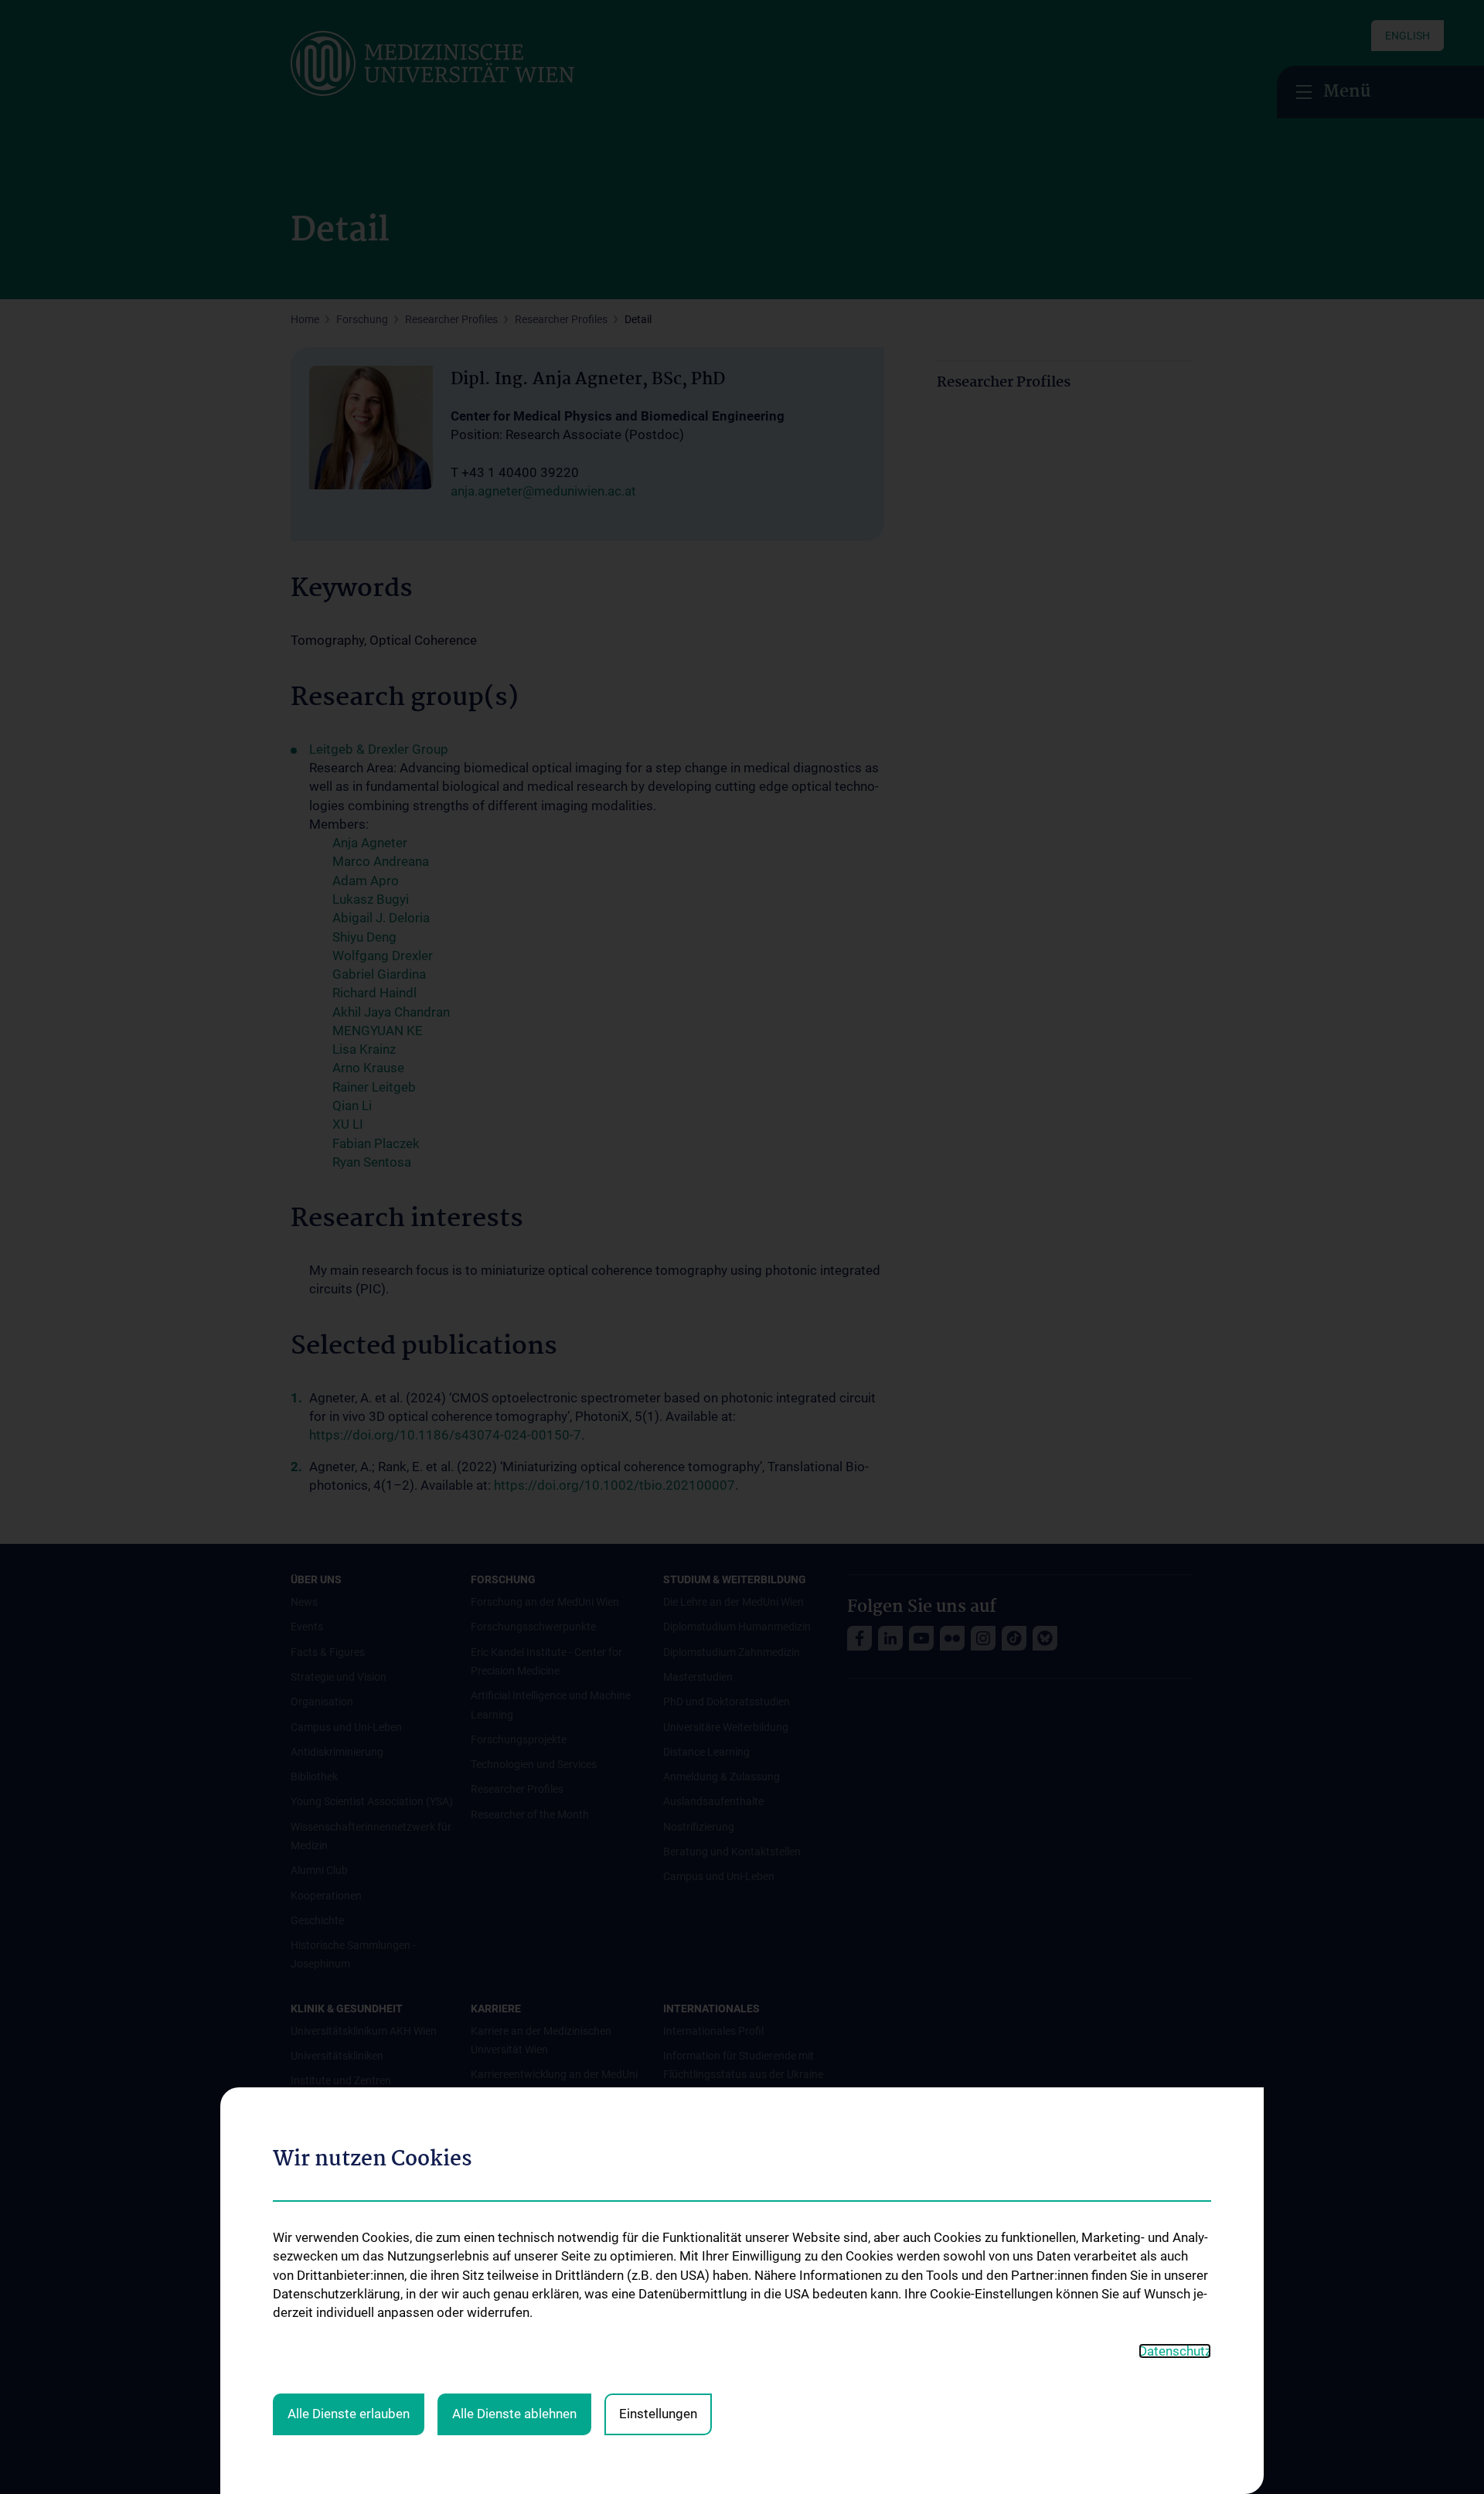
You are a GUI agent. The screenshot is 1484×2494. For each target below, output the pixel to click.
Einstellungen (658, 2414)
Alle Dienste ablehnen (514, 2414)
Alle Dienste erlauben (349, 2414)
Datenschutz (1175, 2351)
